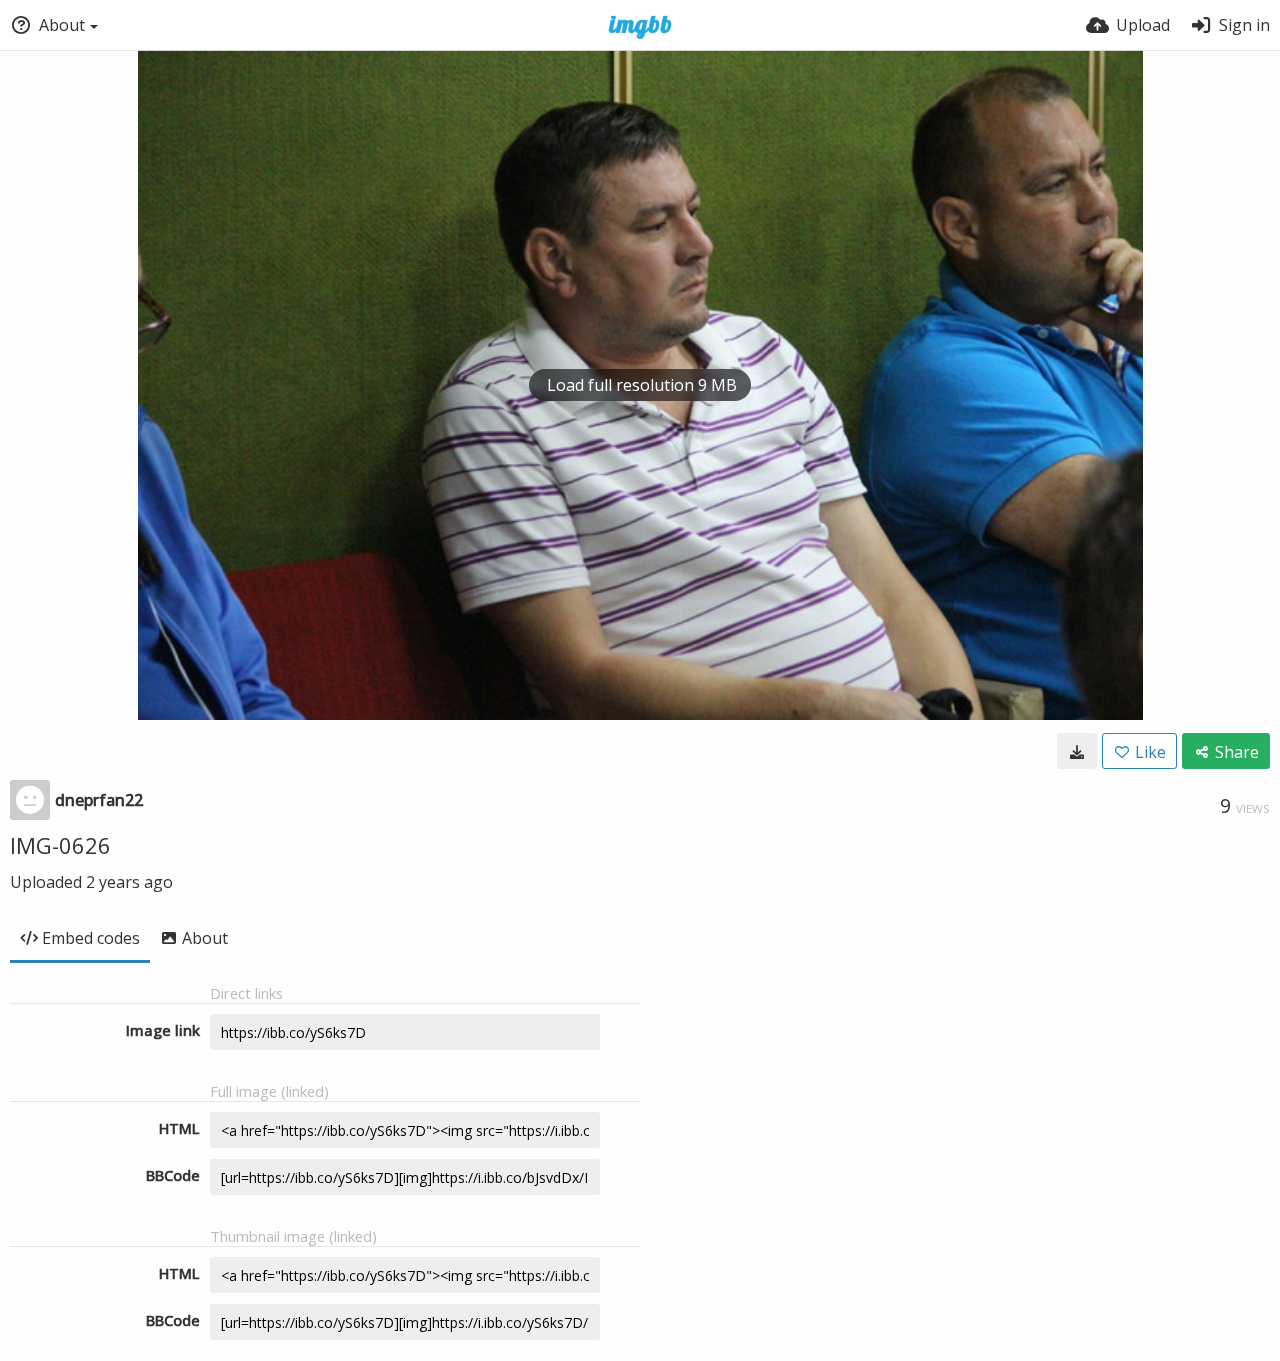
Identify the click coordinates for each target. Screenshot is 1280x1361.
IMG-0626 (60, 845)
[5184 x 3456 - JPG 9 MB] (1077, 751)
